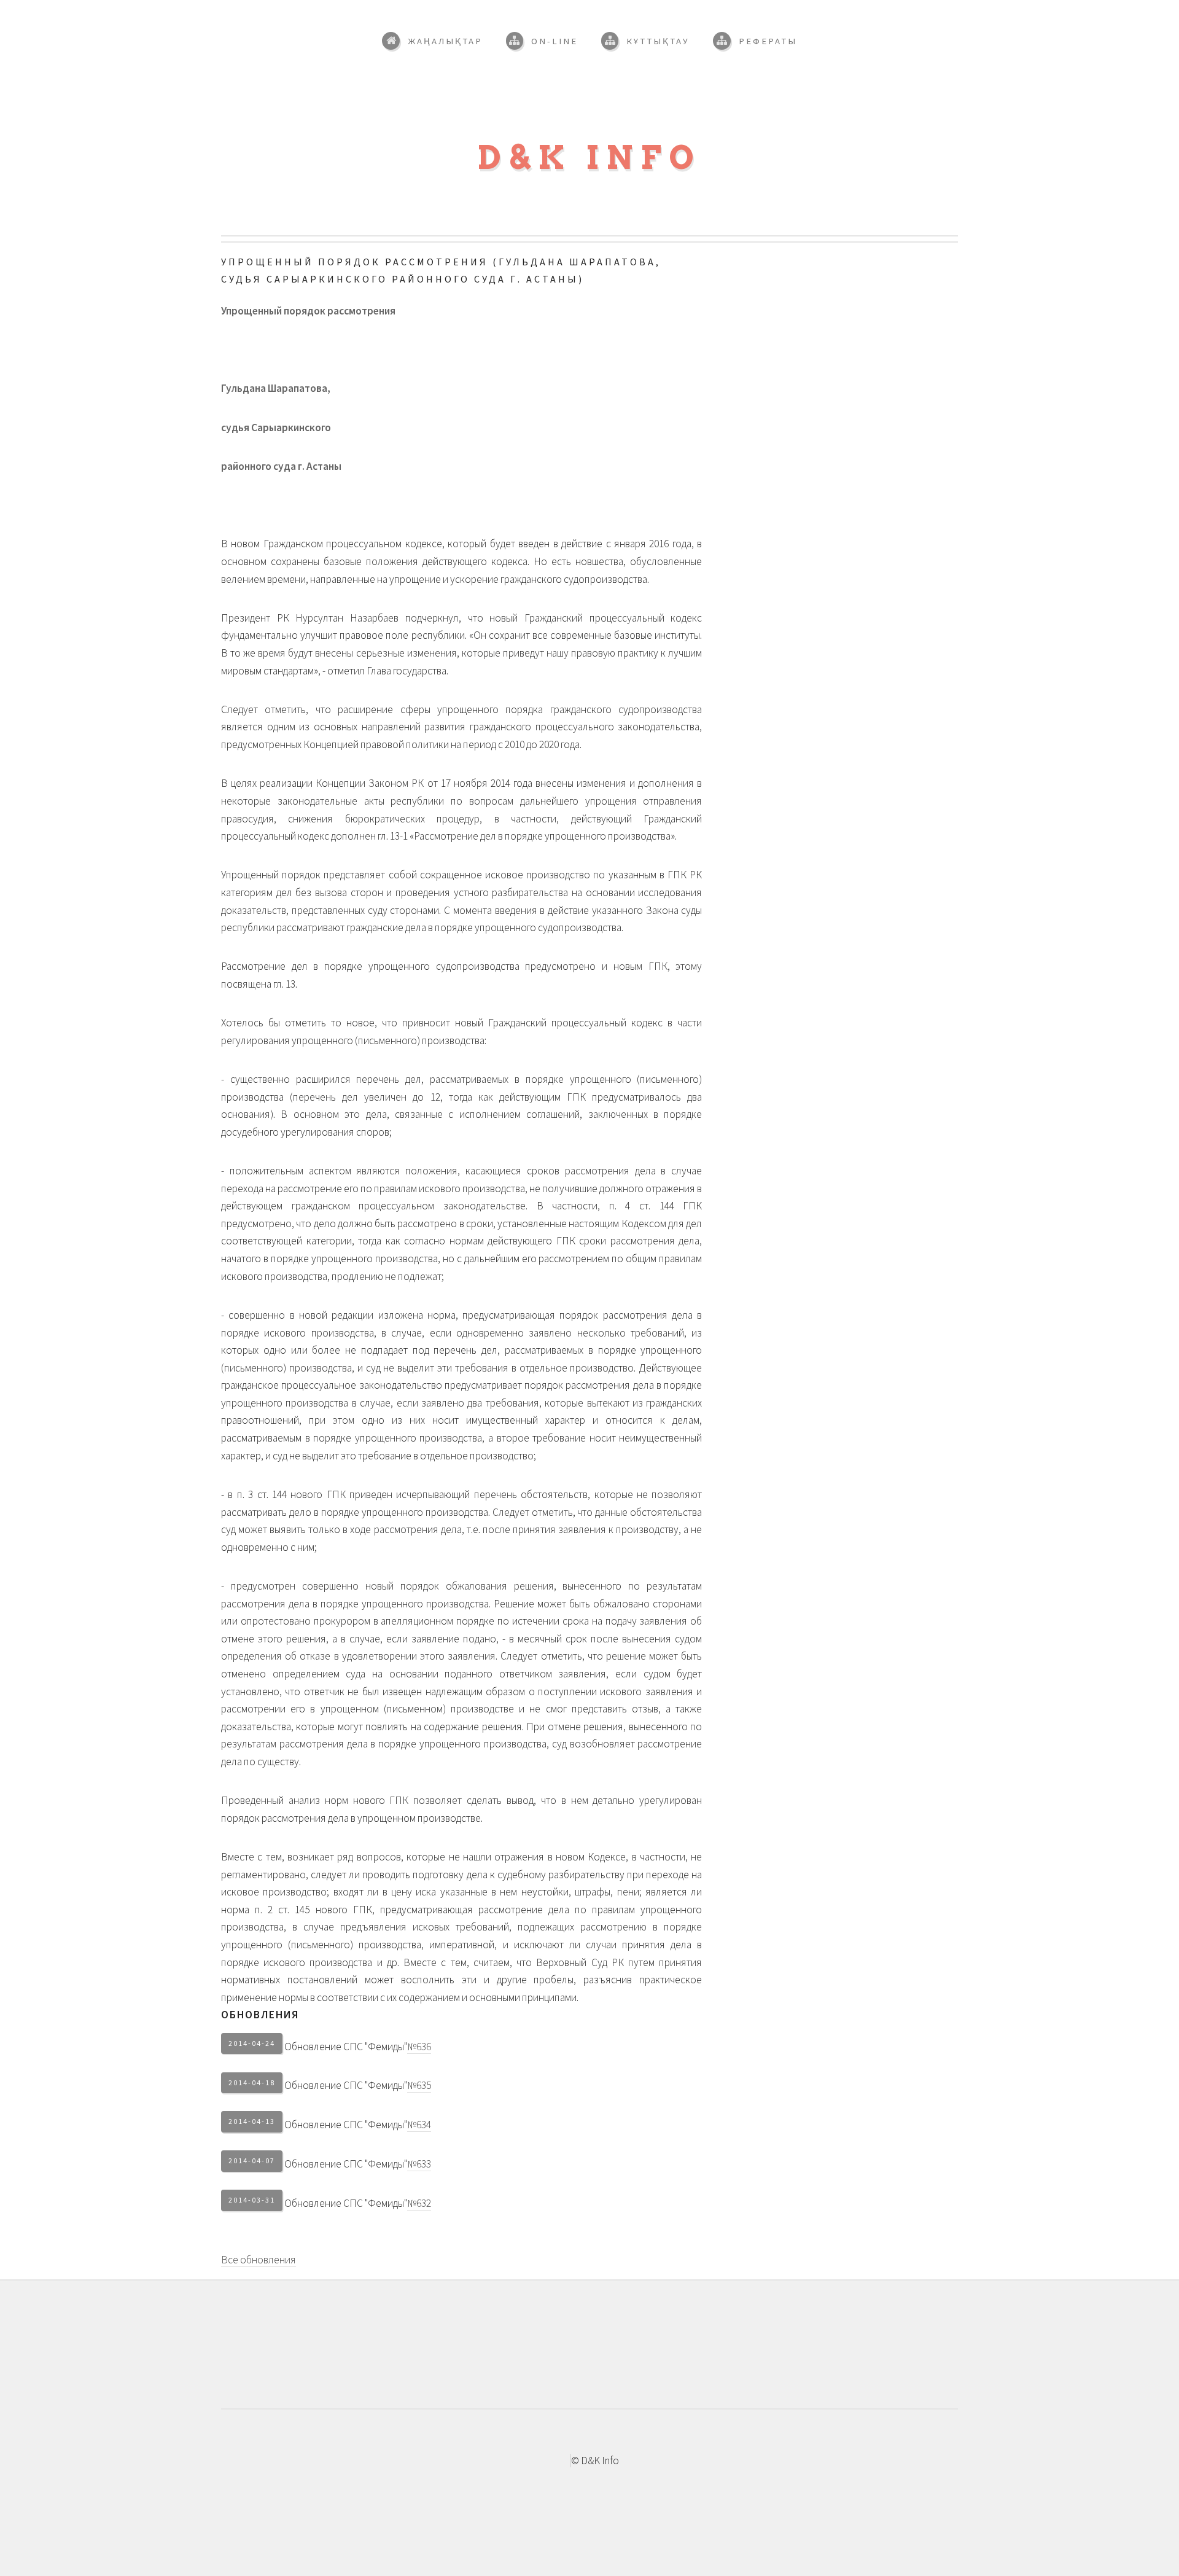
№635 (419, 2085)
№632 (419, 2203)
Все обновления (259, 2260)
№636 (419, 2047)
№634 (419, 2125)
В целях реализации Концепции (461, 810)
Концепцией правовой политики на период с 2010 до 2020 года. (442, 744)
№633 (419, 2164)
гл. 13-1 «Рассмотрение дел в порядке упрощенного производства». (527, 836)
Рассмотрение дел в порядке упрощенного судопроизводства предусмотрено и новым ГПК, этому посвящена (461, 975)
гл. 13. (285, 984)
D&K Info (590, 158)
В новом (461, 561)
